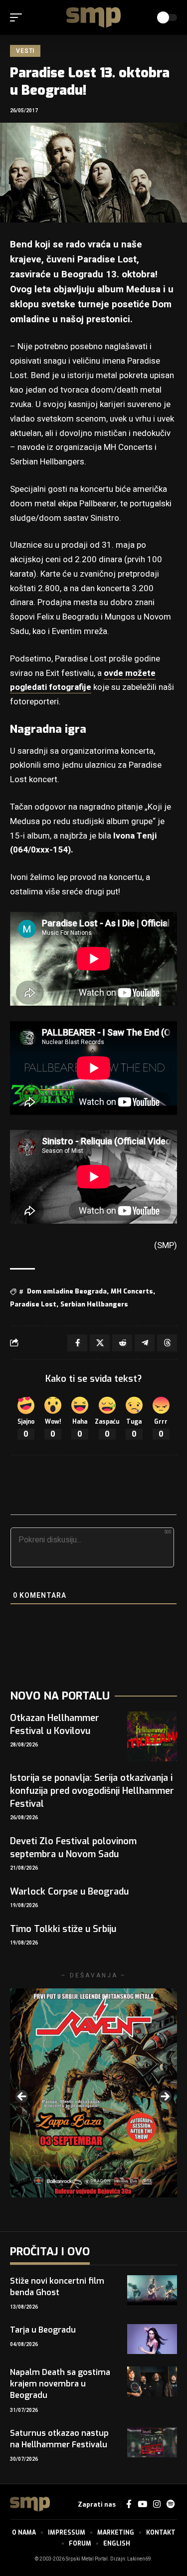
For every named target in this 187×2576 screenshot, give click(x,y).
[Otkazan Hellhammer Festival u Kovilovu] (152, 1736)
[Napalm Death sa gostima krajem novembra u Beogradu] (152, 2381)
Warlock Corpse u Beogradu (69, 1892)
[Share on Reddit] (122, 1343)
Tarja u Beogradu (43, 2330)
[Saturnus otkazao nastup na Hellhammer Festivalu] (152, 2442)
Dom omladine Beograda (67, 1291)
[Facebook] (129, 2504)
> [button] (165, 2097)
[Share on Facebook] (77, 1343)
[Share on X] (100, 1343)
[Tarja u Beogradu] (152, 2339)
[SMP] (94, 17)
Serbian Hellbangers (94, 1304)
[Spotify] (171, 2504)
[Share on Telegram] (145, 1343)
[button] (18, 17)
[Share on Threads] (167, 1343)
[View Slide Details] (93, 2093)
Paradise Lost (33, 1304)
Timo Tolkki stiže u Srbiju (63, 1929)
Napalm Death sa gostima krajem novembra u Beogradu (60, 2384)
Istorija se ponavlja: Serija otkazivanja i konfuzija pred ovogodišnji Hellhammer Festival (92, 1791)
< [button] (22, 2097)
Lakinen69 (139, 2559)
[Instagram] (157, 2504)
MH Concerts (132, 1291)
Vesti (25, 51)
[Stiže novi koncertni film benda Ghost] (152, 2290)
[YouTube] (142, 2504)
